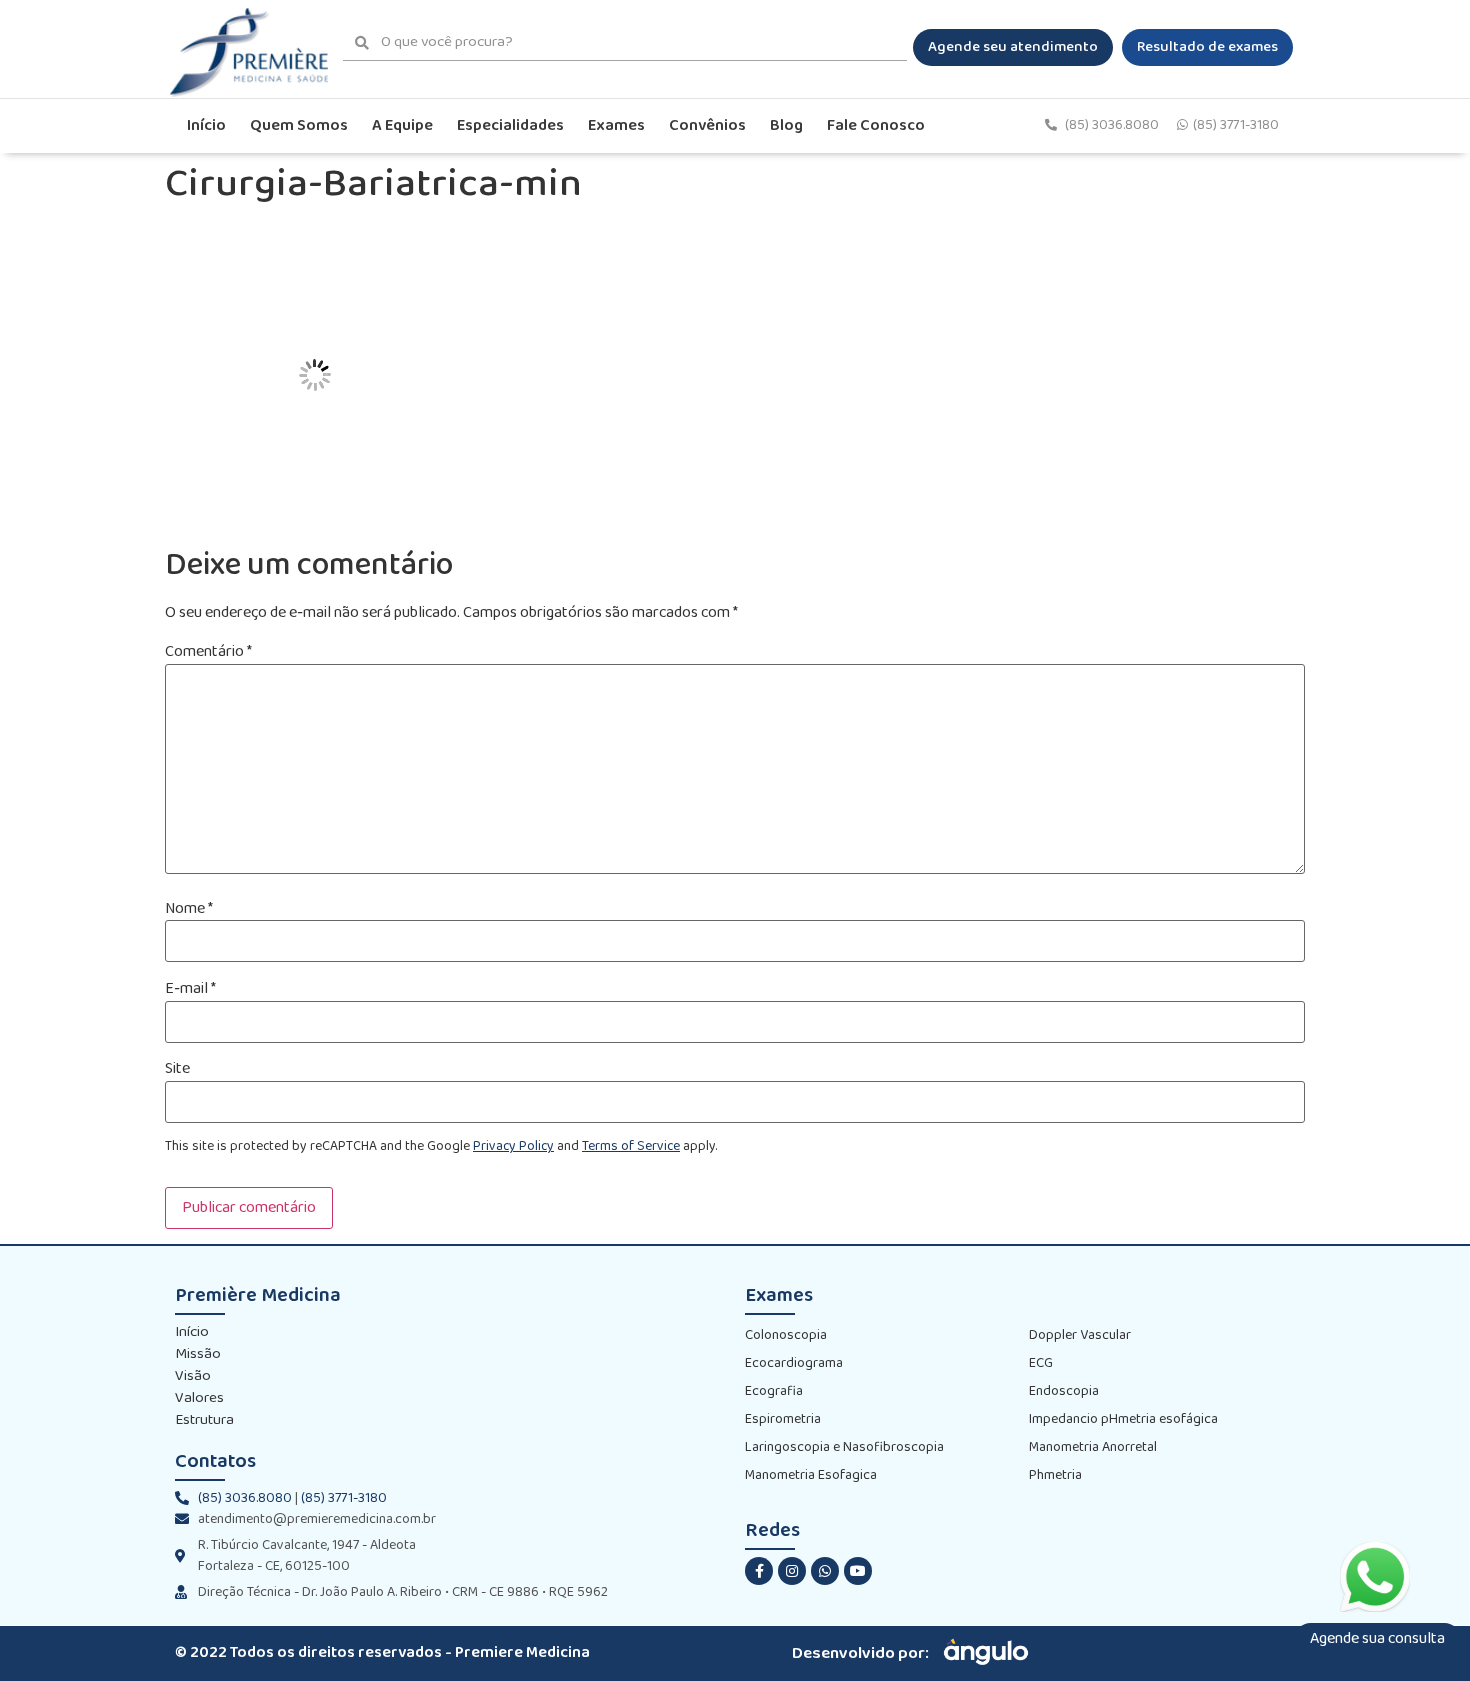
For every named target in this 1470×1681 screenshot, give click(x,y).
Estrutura (204, 1421)
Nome (189, 909)
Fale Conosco (876, 125)
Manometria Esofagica (811, 1475)
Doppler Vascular (1080, 1335)
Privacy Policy (513, 1146)
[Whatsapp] (825, 1571)
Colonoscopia (786, 1335)
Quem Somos (299, 125)
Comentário (208, 652)
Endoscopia (1064, 1391)
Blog (786, 125)
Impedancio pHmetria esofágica (1123, 1419)
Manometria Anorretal (1093, 1447)
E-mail (190, 989)
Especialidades (510, 125)
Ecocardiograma (794, 1363)
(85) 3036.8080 (1113, 125)
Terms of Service (631, 1146)
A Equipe (402, 125)
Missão (198, 1355)
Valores (199, 1399)
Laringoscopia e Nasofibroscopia (844, 1447)
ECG (1041, 1363)
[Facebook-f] (759, 1571)
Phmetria (1055, 1475)
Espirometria (783, 1419)
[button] (1013, 47)
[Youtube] (858, 1571)
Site (177, 1069)
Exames (616, 125)
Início (206, 125)
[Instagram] (792, 1571)
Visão (193, 1377)
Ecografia (774, 1391)
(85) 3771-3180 (1236, 125)
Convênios (707, 125)
